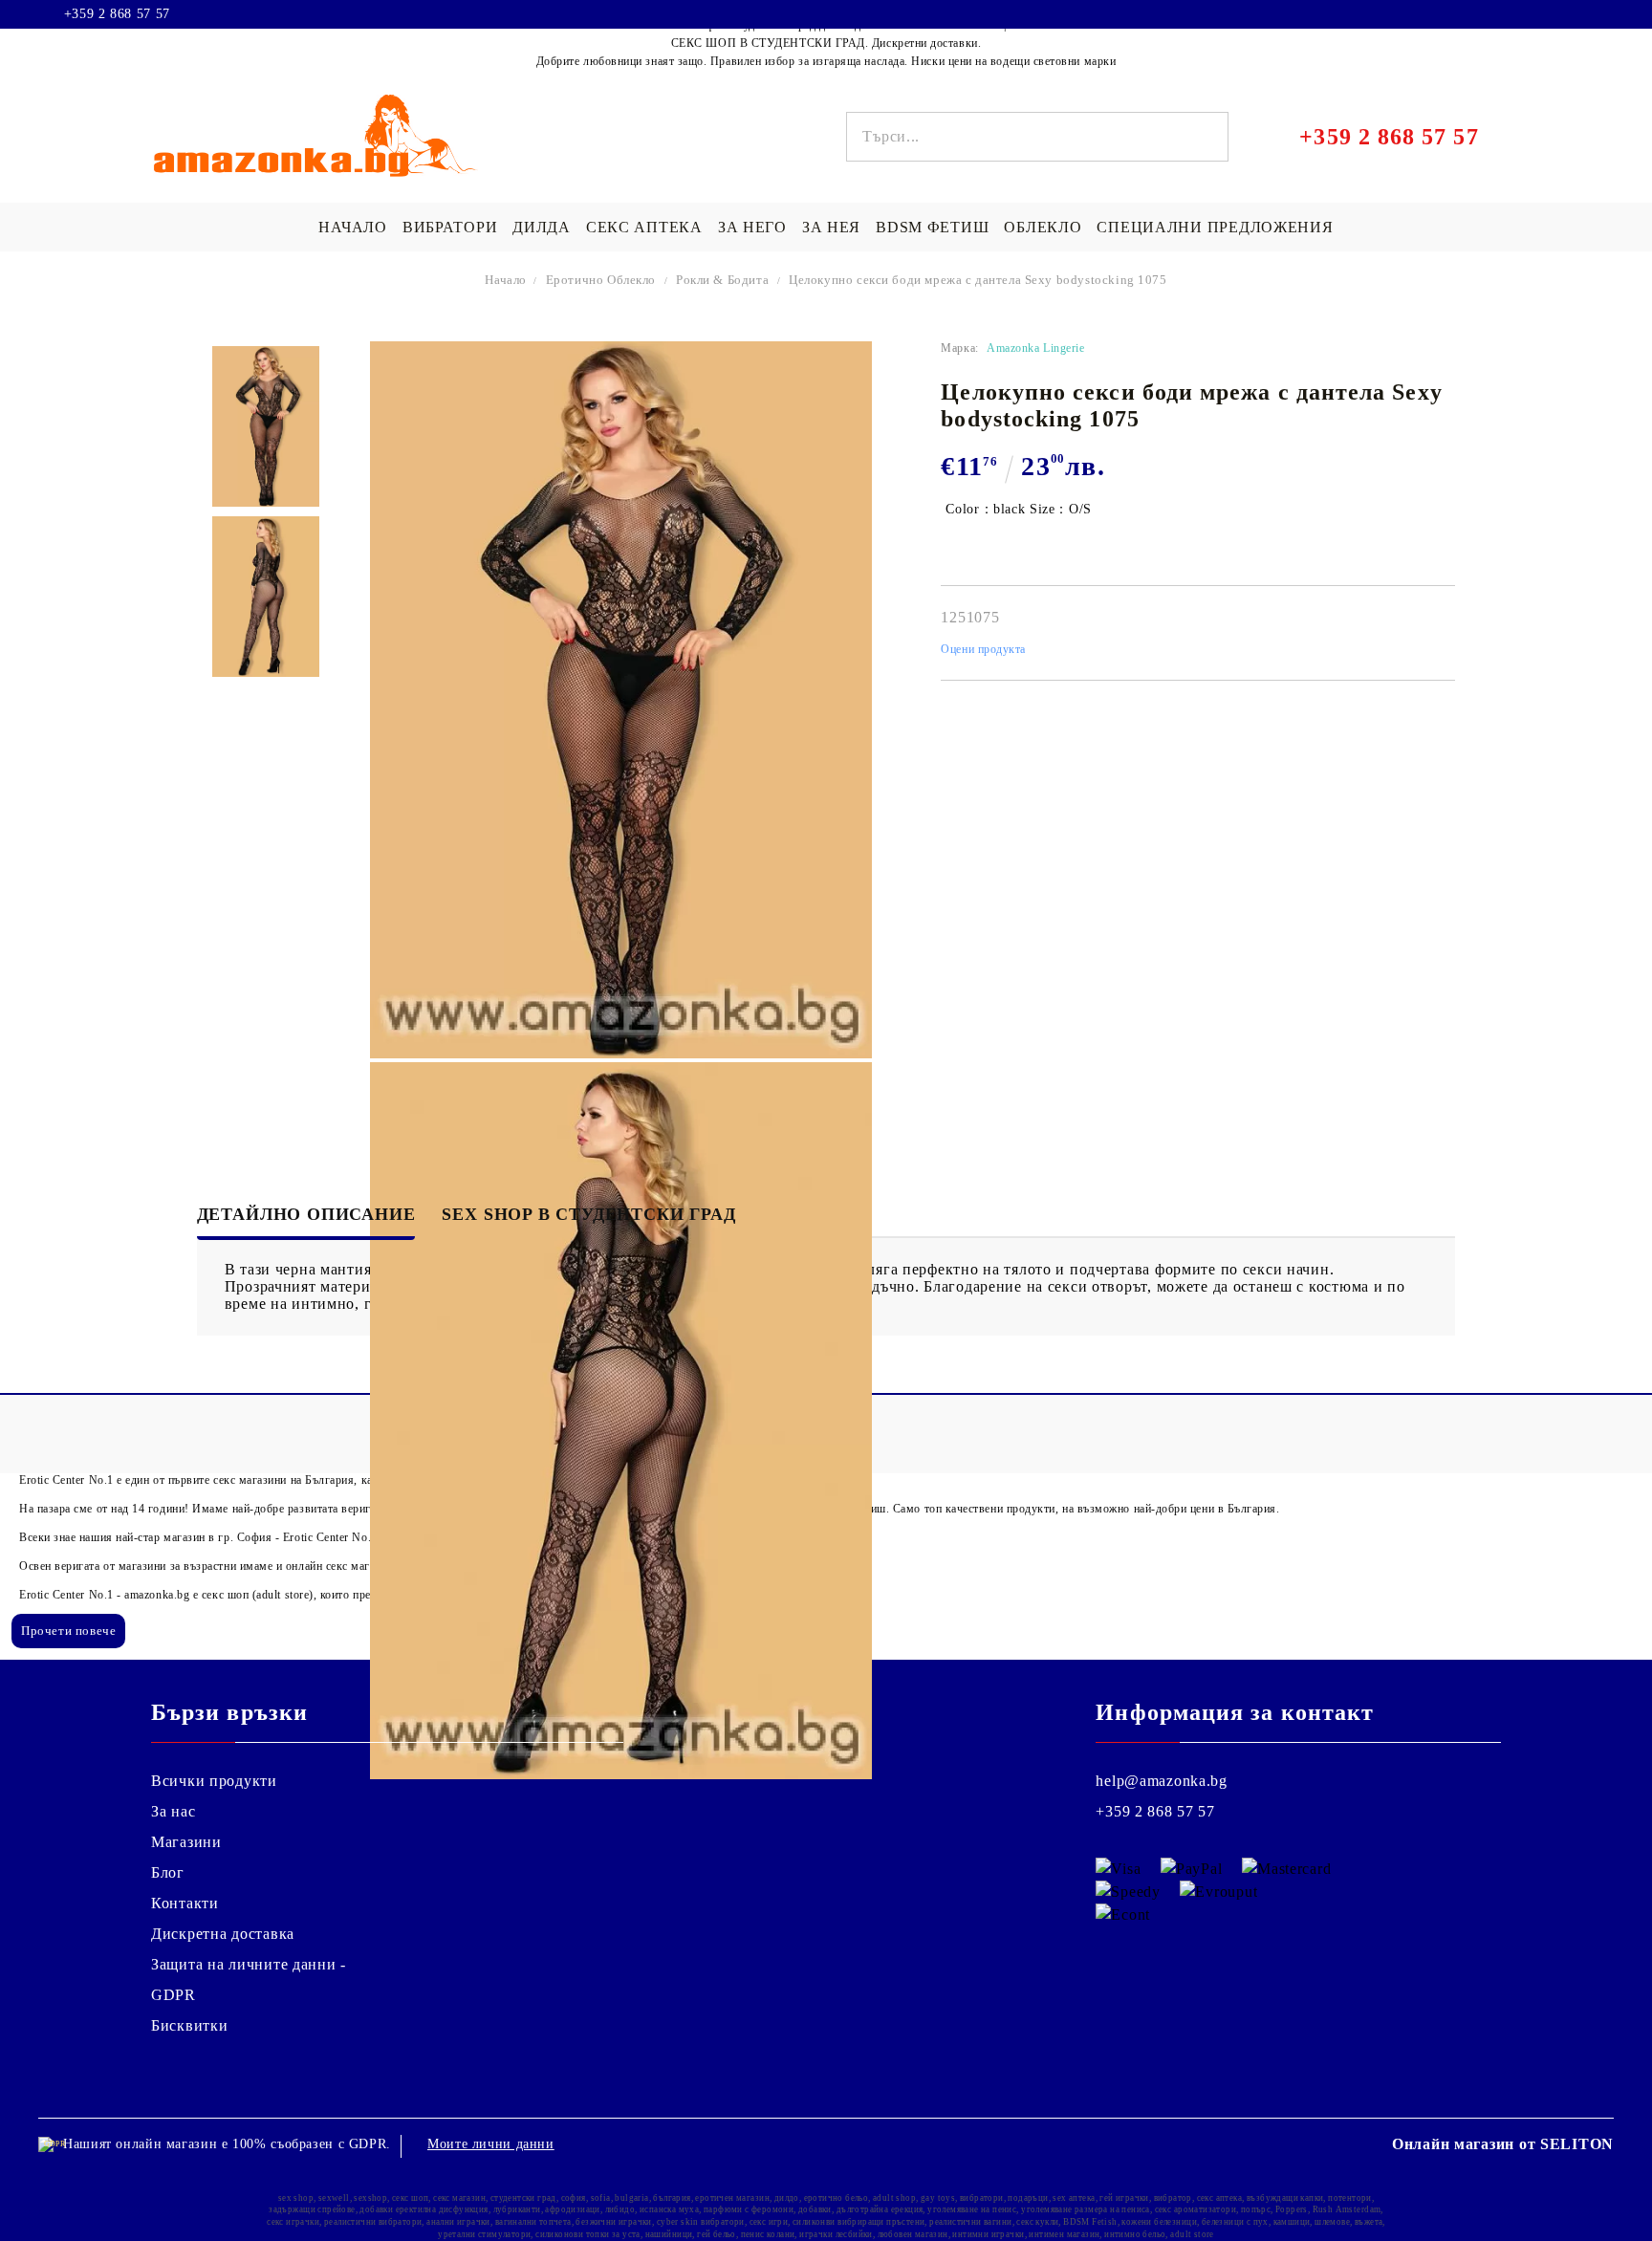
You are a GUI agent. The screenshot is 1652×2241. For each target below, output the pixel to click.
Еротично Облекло (601, 280)
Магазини (186, 1842)
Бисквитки (189, 2025)
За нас (173, 1811)
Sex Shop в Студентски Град (588, 1214)
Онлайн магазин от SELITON (1503, 2144)
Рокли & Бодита (722, 280)
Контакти (185, 1903)
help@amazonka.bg (1162, 1781)
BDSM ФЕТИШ (932, 227)
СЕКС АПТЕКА (644, 227)
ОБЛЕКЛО (1043, 227)
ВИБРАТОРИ (450, 227)
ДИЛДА (542, 227)
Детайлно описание (306, 1214)
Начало (506, 280)
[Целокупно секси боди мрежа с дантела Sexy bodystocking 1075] (266, 426)
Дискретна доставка (223, 1934)
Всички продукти (214, 1781)
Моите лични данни (491, 2144)
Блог (168, 1872)
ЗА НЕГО (752, 227)
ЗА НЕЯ (831, 227)
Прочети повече (68, 1631)
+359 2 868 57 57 (117, 14)
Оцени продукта (983, 649)
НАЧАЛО (352, 227)
